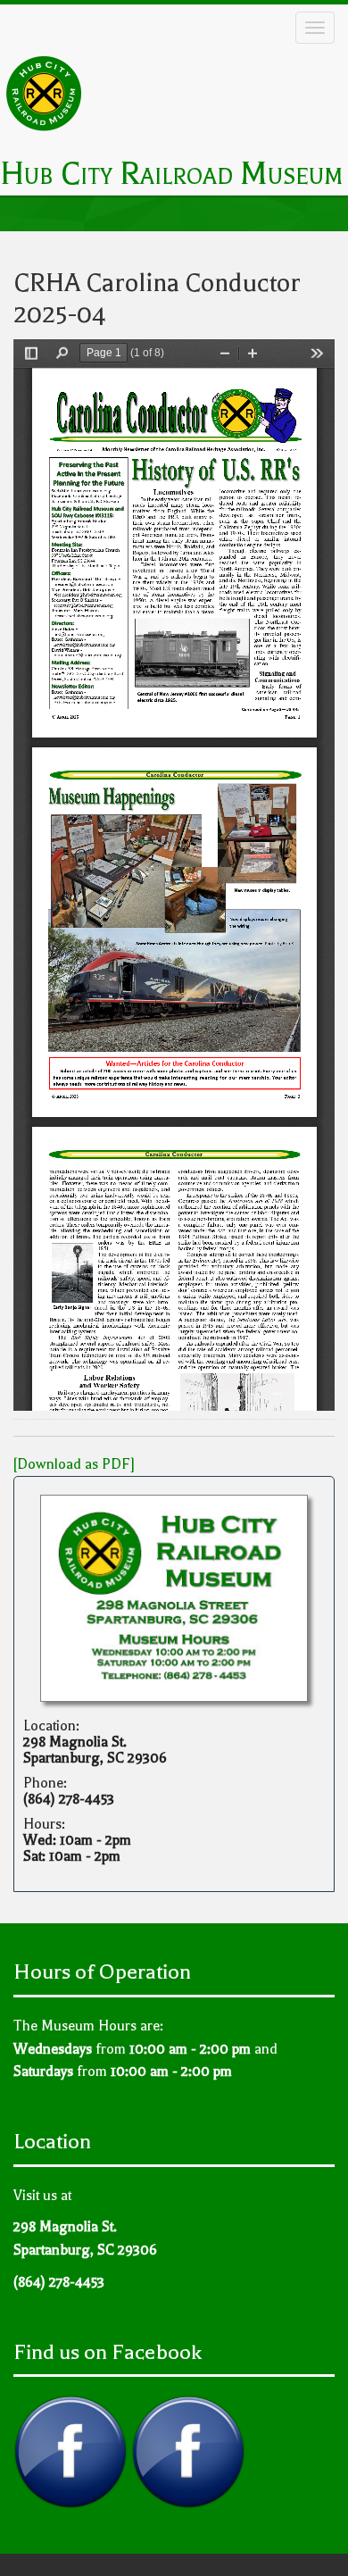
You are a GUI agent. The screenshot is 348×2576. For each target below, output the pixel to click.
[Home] (45, 94)
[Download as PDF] (74, 1464)
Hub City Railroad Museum (171, 174)
